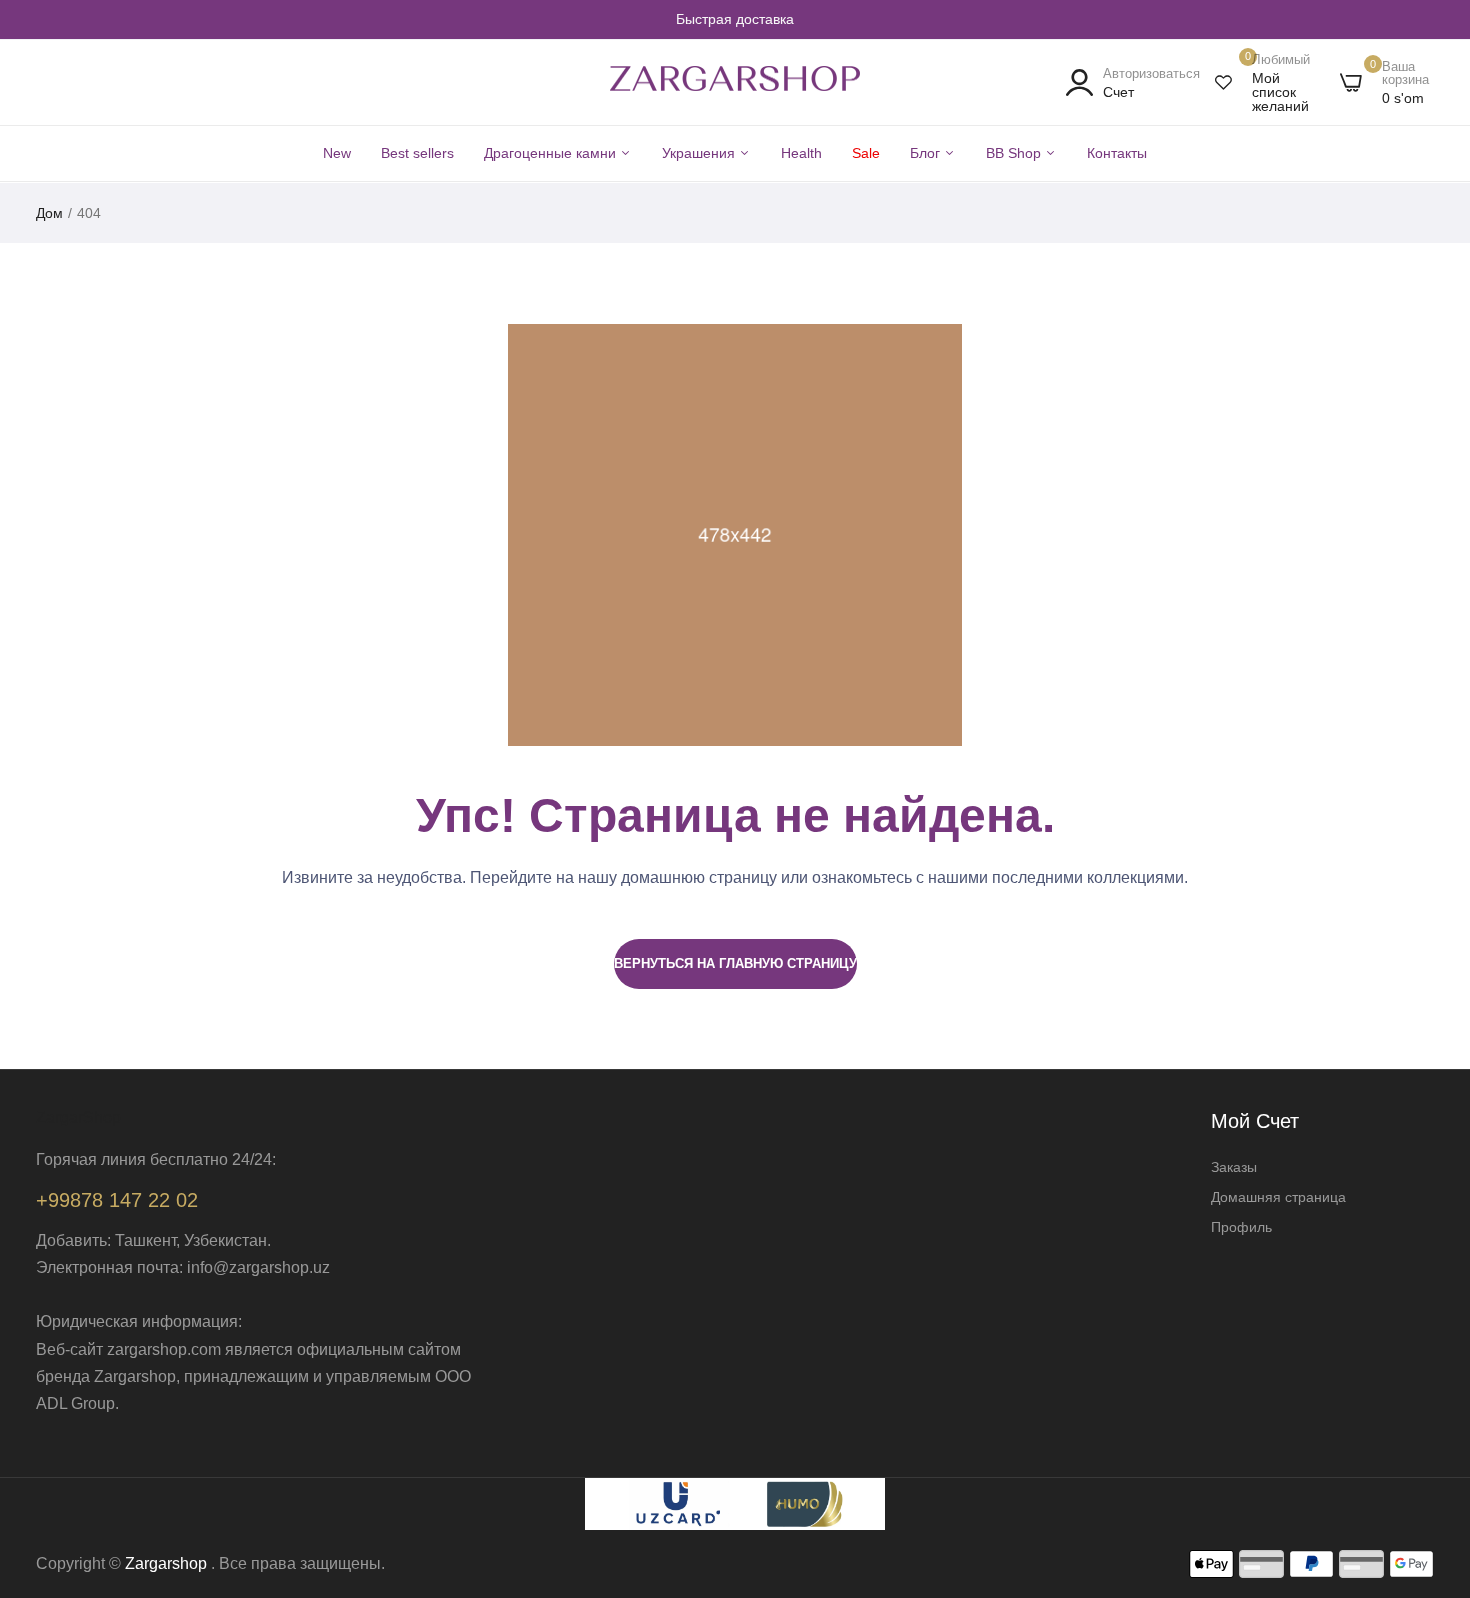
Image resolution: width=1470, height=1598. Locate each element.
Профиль (1241, 1227)
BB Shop (1015, 153)
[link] (1430, 1453)
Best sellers (417, 153)
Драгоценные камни (552, 153)
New (337, 153)
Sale (866, 153)
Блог (927, 153)
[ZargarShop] (735, 83)
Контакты (1117, 153)
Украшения (700, 153)
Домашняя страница (1278, 1197)
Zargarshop (166, 1563)
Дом (49, 213)
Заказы (1234, 1167)
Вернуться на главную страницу (735, 963)
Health (801, 153)
